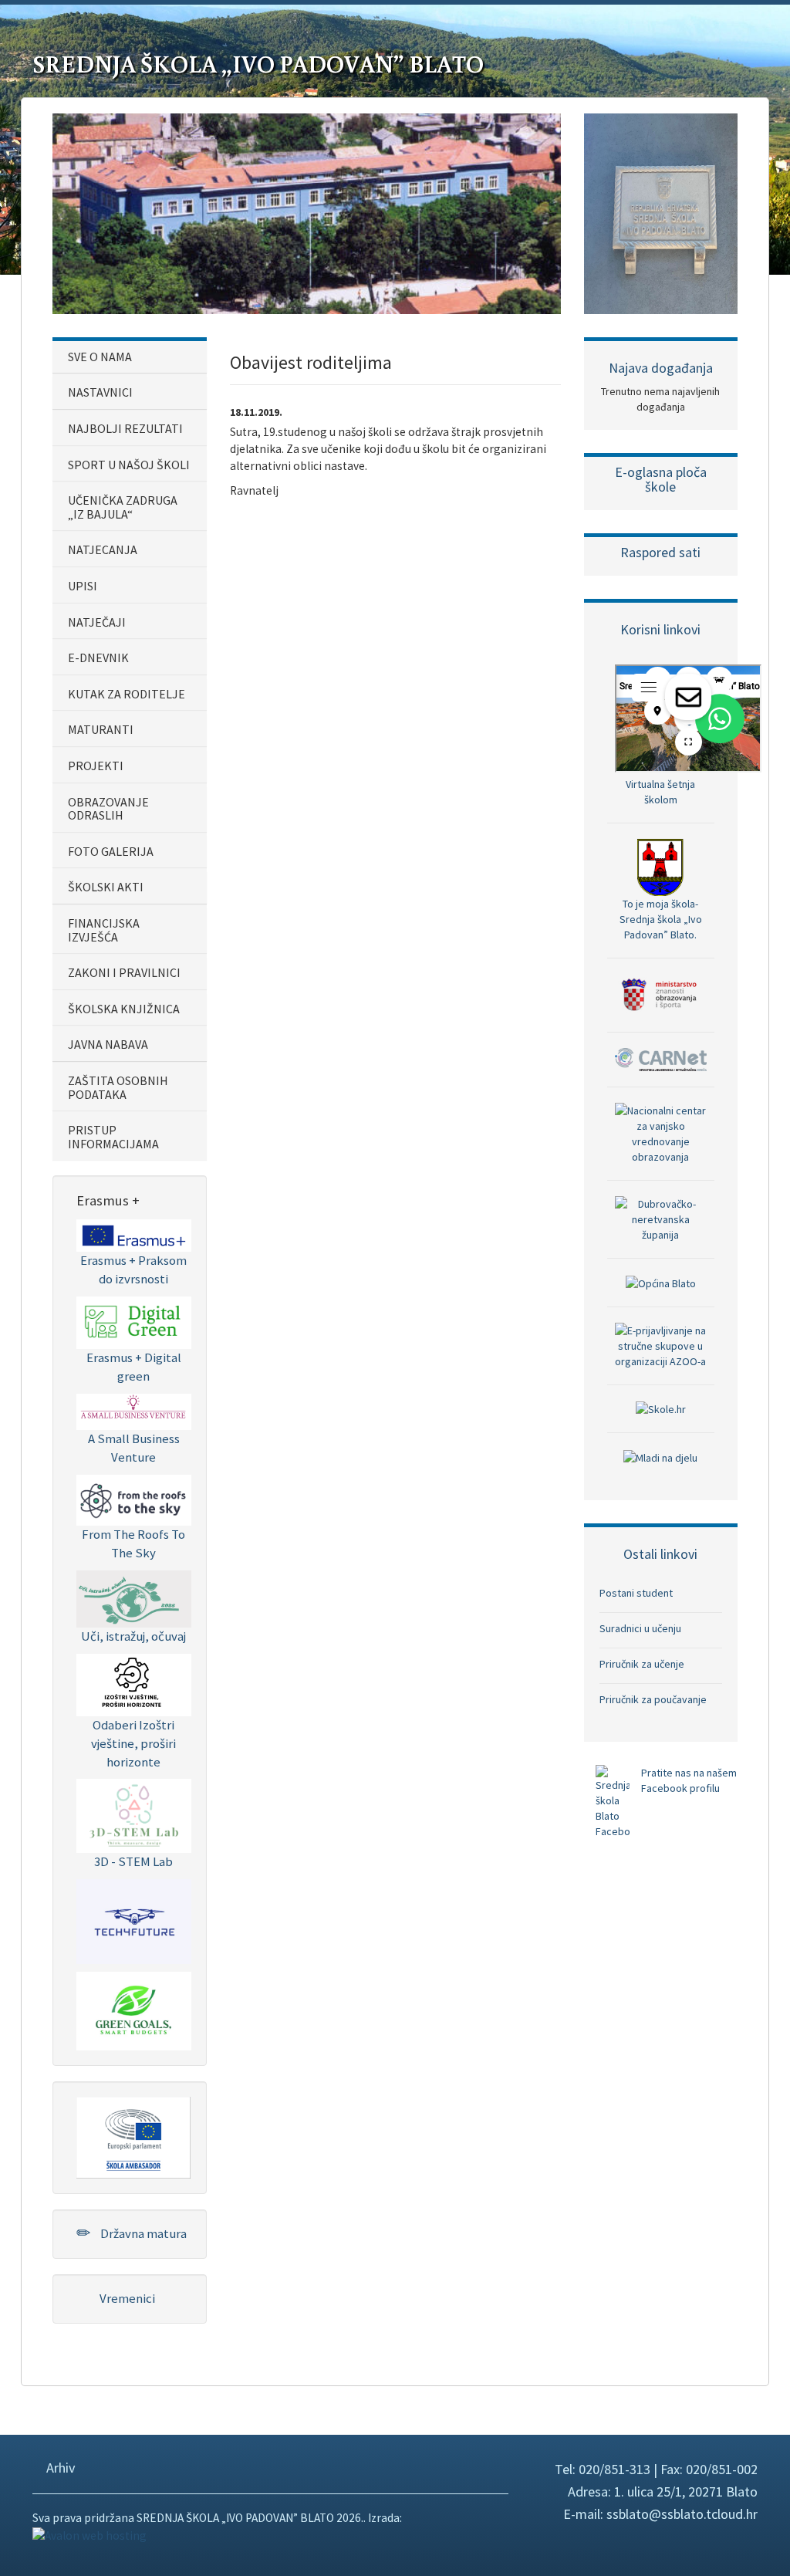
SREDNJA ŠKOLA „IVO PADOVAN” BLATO (258, 63)
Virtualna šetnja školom (660, 792)
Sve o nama (100, 357)
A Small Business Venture (134, 1448)
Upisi (83, 586)
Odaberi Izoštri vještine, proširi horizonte (133, 1743)
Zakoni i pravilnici (124, 972)
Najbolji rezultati (125, 428)
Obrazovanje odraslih (108, 809)
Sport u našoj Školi (129, 465)
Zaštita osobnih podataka (118, 1087)
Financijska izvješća (104, 930)
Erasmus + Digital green (134, 1367)
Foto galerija (111, 851)
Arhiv (59, 2468)
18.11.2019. (256, 412)
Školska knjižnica (124, 1009)
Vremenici (126, 2298)
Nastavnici (100, 392)
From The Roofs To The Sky (133, 1543)
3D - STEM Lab (133, 1861)
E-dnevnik (98, 658)
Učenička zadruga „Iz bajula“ (123, 507)
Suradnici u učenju (640, 1628)
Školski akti (106, 887)
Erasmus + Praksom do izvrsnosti (133, 1269)
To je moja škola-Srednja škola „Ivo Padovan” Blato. (661, 919)
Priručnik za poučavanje (653, 1699)
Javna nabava (108, 1044)
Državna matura (142, 2233)
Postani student (636, 1593)
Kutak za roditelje (127, 694)
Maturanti (101, 729)
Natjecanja (103, 549)
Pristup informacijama (113, 1137)
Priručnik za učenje (642, 1664)
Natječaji (97, 622)
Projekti (96, 766)
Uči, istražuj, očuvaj (133, 1636)
